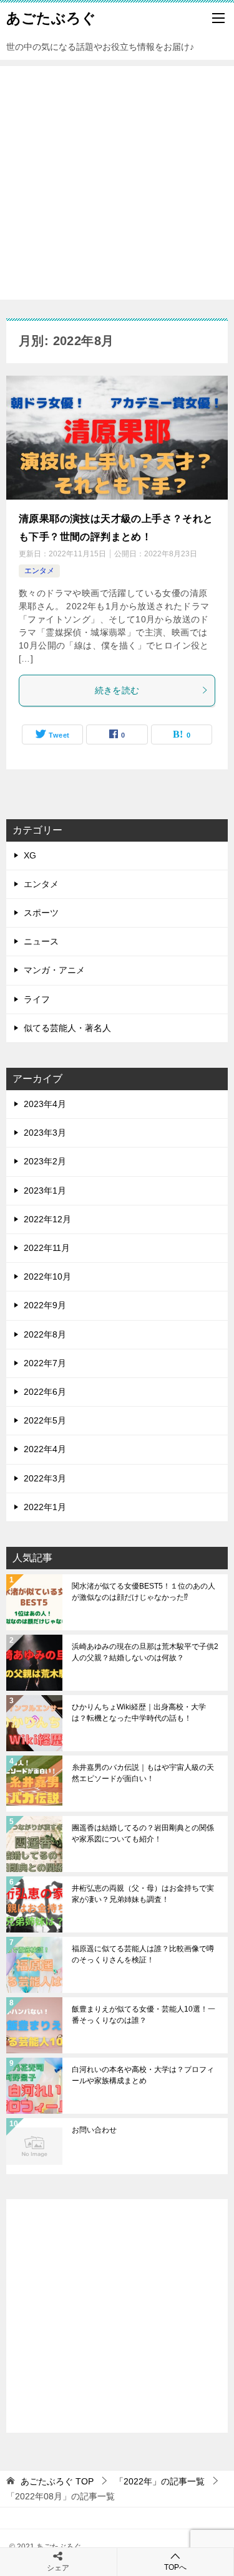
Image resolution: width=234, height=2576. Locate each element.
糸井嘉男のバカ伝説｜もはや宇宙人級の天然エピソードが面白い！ (143, 1773)
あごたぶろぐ (51, 18)
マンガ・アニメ (54, 970)
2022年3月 (45, 1478)
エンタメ (39, 571)
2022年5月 (45, 1420)
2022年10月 (47, 1276)
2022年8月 (45, 1334)
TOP (57, 2481)
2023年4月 (45, 1104)
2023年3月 (45, 1133)
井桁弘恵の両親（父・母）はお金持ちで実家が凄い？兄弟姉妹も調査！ (143, 1894)
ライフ (37, 999)
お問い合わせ (94, 2130)
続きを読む (117, 690)
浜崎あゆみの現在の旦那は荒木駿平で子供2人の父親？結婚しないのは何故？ (145, 1652)
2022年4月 (45, 1449)
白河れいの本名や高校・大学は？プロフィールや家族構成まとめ (143, 2075)
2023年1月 (45, 1191)
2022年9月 (45, 1305)
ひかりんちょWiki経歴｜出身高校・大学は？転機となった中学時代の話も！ (139, 1713)
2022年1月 (45, 1507)
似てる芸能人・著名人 (67, 1028)
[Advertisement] (117, 183)
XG (30, 855)
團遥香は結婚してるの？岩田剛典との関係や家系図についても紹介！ (143, 1833)
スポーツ (41, 913)
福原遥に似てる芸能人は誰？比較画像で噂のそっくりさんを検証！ (143, 1954)
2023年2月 (45, 1161)
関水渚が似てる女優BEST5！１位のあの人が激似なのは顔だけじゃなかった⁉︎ (144, 1592)
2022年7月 (45, 1363)
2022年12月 (47, 1219)
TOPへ (175, 2567)
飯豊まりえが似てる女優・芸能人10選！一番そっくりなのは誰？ (144, 2015)
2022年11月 (47, 1248)
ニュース (41, 941)
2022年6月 (45, 1392)
